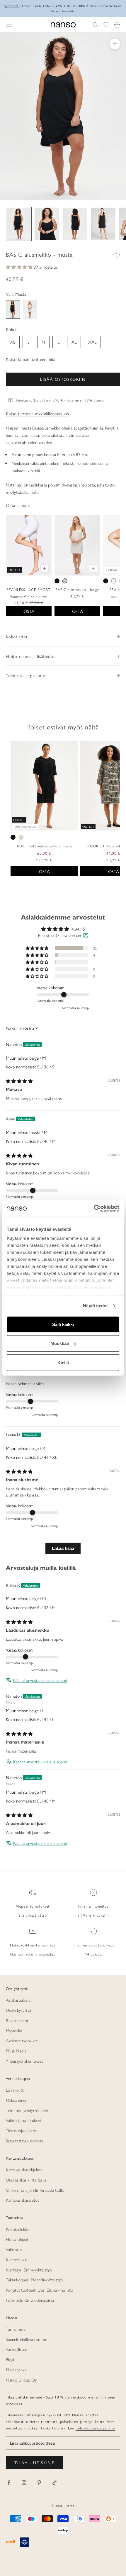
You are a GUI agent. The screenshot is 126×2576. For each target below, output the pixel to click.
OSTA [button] (44, 871)
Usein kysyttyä (18, 2010)
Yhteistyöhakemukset (24, 2061)
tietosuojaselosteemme (95, 2428)
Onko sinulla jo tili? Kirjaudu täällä (35, 2190)
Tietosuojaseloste (21, 2130)
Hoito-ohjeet (17, 2239)
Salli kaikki (63, 1324)
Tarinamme (16, 2329)
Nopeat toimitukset (33, 1906)
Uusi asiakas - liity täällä (26, 2180)
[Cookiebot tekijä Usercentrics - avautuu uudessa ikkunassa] (94, 1209)
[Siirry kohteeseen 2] (47, 224)
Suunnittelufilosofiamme (27, 2339)
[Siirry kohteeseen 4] (103, 224)
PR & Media (16, 2051)
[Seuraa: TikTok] (55, 2483)
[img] (19, 1081)
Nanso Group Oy (21, 2380)
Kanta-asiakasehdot (22, 2200)
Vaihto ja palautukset (24, 2120)
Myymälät (14, 2030)
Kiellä (63, 1362)
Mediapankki (17, 2369)
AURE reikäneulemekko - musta (44, 846)
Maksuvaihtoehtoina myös (33, 1945)
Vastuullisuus (17, 2349)
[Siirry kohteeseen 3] (75, 224)
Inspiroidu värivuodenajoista (30, 2300)
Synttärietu (12, 6)
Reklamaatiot (17, 2020)
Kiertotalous (17, 2259)
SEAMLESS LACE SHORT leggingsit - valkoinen (29, 593)
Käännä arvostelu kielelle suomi (40, 1680)
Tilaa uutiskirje (34, 2462)
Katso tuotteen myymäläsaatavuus (37, 413)
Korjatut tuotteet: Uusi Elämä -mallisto (39, 2290)
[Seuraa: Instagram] (24, 2483)
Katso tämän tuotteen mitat (31, 359)
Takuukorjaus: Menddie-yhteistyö (34, 2279)
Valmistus (14, 2249)
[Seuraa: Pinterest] (39, 2483)
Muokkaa (60, 1343)
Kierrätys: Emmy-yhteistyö (29, 2270)
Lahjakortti (15, 2090)
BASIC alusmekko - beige (77, 589)
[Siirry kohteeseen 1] (19, 224)
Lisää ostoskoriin (63, 379)
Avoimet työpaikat (22, 2040)
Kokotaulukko (18, 2229)
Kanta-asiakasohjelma (24, 2169)
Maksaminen (17, 2100)
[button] (20, 267)
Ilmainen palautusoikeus (93, 1945)
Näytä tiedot (95, 1306)
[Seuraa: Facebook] (9, 2483)
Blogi (10, 2359)
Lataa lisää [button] (63, 1548)
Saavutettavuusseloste (25, 2140)
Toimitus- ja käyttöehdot (27, 2110)
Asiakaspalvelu (18, 2000)
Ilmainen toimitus (93, 1906)
